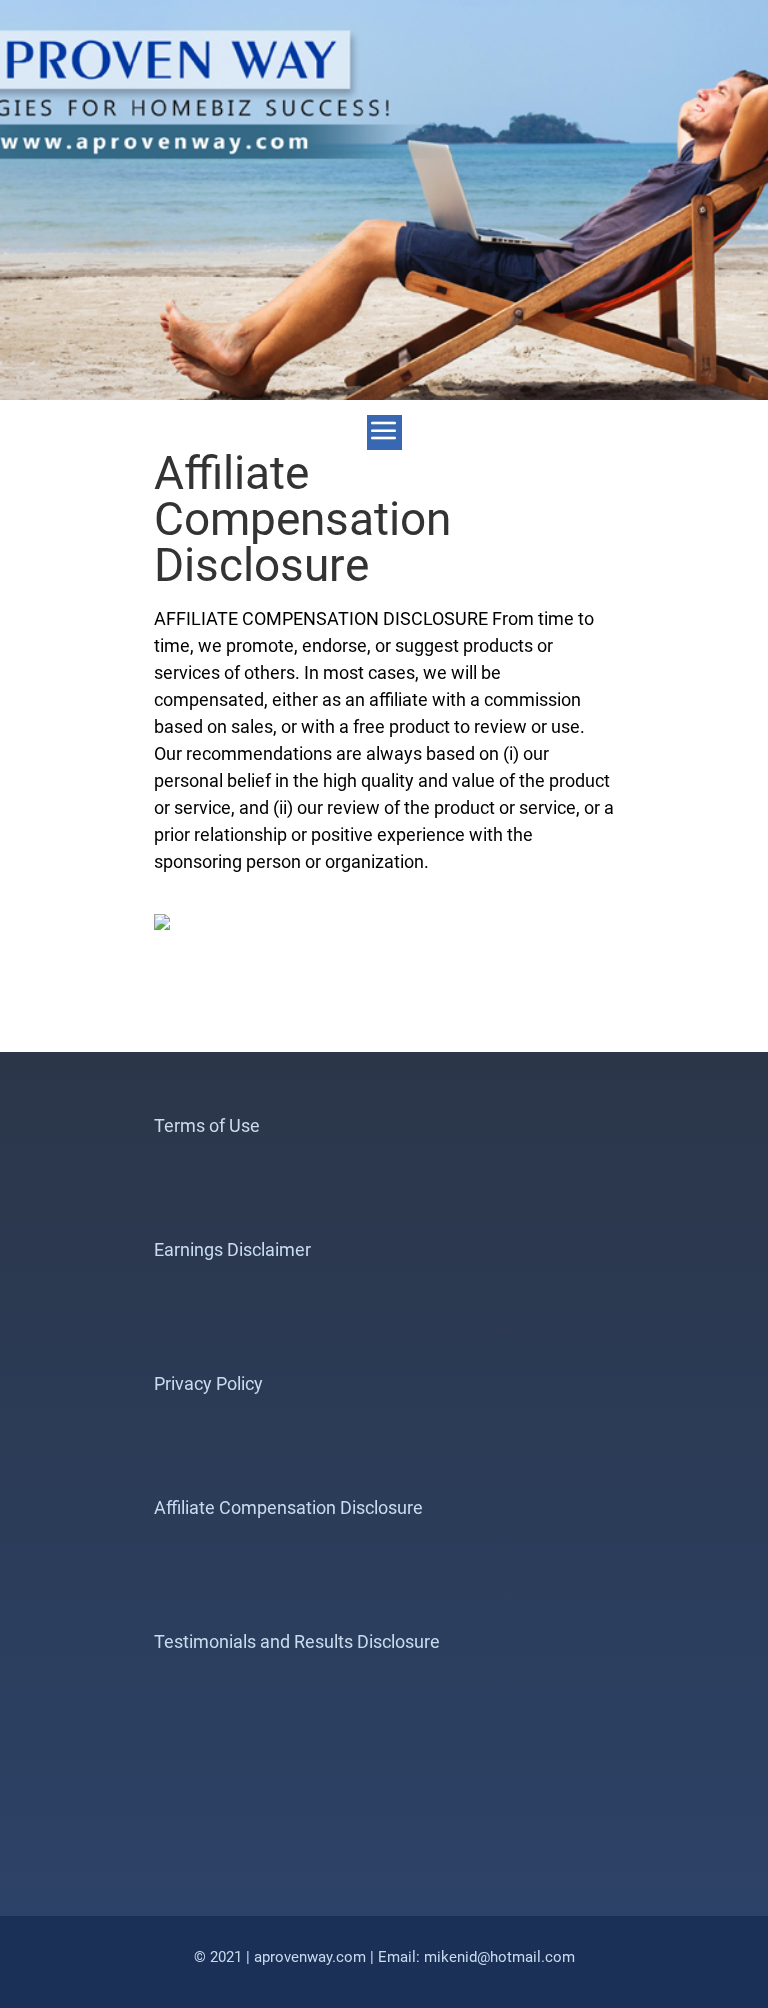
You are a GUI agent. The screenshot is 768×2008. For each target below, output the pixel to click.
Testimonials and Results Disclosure (297, 1641)
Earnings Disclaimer (232, 1249)
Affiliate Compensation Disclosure (288, 1507)
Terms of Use (207, 1125)
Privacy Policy (208, 1383)
